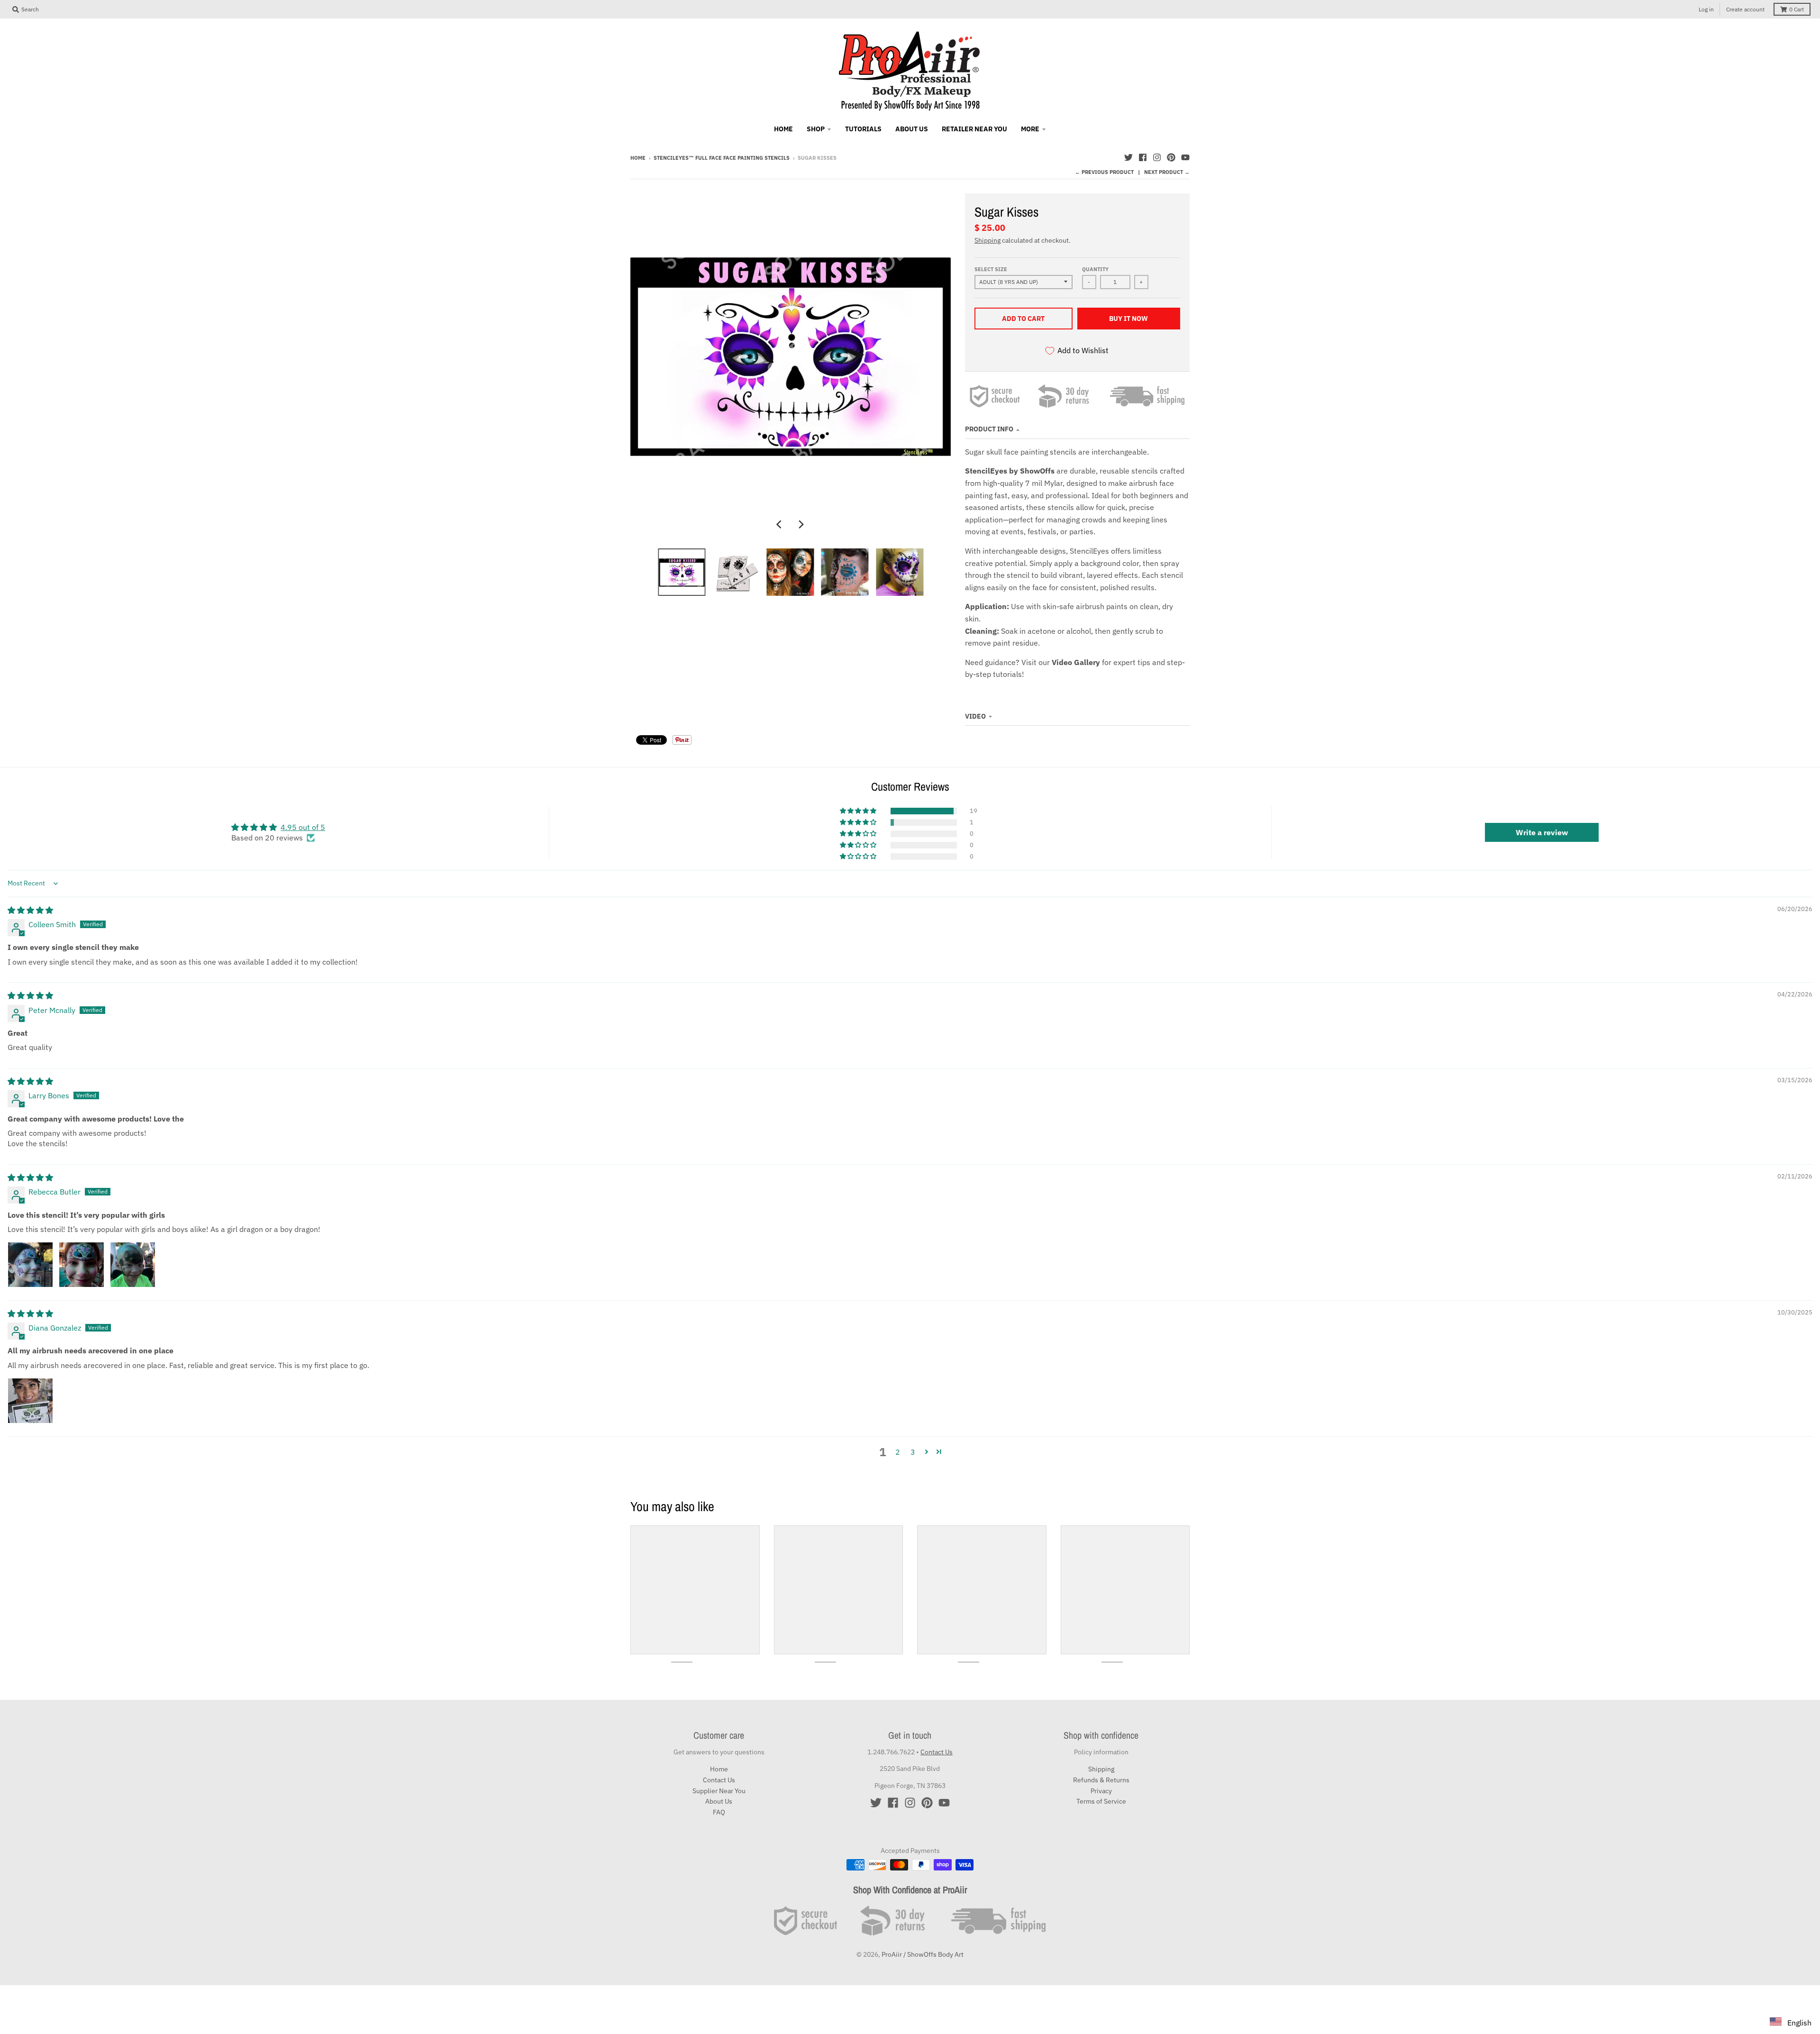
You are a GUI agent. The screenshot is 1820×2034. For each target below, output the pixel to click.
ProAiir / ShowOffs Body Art (923, 1954)
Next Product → (1167, 172)
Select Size (991, 269)
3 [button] (913, 1452)
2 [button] (898, 1452)
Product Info (989, 429)
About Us (719, 1801)
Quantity (1095, 269)
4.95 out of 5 (303, 827)
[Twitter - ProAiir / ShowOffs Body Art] (1128, 157)
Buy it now (1128, 319)
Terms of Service (1101, 1801)
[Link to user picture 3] (133, 1265)
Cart (1797, 9)
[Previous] (780, 524)
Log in (1706, 9)
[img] (30, 910)
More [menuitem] (1030, 129)
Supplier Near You (719, 1791)
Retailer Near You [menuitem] (974, 129)
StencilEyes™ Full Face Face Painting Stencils (722, 158)
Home (638, 158)
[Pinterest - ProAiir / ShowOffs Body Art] (1171, 157)
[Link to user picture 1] (30, 1265)
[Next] (801, 524)
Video (975, 716)
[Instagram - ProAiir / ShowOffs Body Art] (1157, 157)
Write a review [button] (1542, 832)
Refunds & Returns (1101, 1780)
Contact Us (719, 1780)
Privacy (1101, 1791)
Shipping (987, 240)
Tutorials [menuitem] (863, 129)
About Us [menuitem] (912, 129)
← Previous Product (1104, 172)
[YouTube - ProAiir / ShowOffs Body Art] (1185, 157)
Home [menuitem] (783, 129)
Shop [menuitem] (816, 129)
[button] (859, 811)
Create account (1745, 9)
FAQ (719, 1812)
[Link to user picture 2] (82, 1265)
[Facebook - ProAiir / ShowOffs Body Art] (1143, 157)
